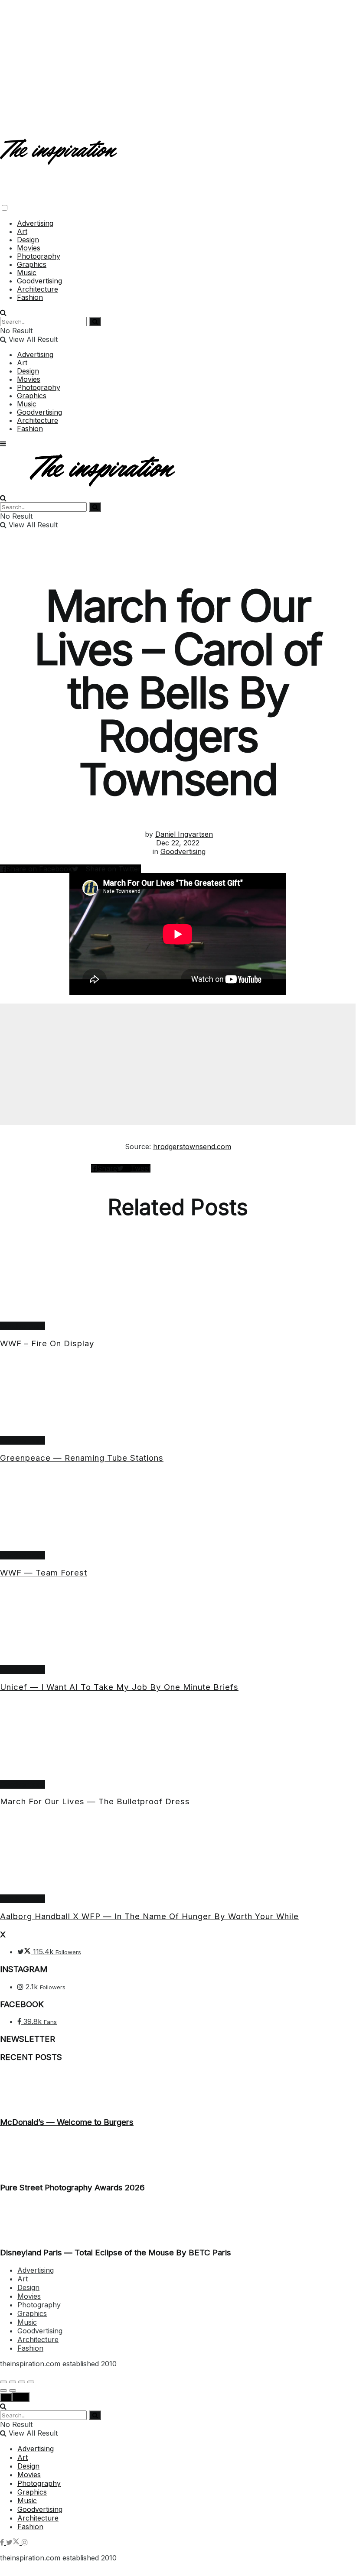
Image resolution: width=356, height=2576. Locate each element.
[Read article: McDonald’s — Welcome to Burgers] (178, 2089)
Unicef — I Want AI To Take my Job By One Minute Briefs (119, 1687)
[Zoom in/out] (31, 2382)
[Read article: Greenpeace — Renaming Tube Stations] (178, 1396)
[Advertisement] (178, 61)
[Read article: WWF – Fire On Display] (178, 1282)
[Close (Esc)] (3, 2382)
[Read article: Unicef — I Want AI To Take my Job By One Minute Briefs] (178, 1625)
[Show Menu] (3, 444)
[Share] (13, 2382)
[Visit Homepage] (60, 158)
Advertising (35, 223)
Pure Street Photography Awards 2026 (72, 2188)
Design (28, 240)
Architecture (38, 289)
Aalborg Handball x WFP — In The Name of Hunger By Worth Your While (149, 1916)
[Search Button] (3, 312)
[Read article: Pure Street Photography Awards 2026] (178, 2155)
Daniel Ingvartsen (184, 834)
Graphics (32, 264)
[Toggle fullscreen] (22, 2382)
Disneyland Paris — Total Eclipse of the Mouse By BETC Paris (116, 2253)
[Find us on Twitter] (14, 2542)
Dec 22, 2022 (178, 843)
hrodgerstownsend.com (192, 1147)
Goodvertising (39, 281)
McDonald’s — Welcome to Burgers (67, 2122)
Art (22, 231)
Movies (29, 248)
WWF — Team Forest (44, 1573)
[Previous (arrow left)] (3, 2391)
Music (27, 273)
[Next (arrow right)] (13, 2391)
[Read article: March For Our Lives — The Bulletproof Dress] (178, 1740)
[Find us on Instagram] (25, 2542)
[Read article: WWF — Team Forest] (178, 1511)
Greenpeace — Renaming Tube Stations (82, 1458)
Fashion (30, 297)
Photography (39, 256)
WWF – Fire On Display (47, 1343)
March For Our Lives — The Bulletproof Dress (95, 1801)
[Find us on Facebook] (3, 2542)
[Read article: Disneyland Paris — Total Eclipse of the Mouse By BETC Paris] (178, 2220)
